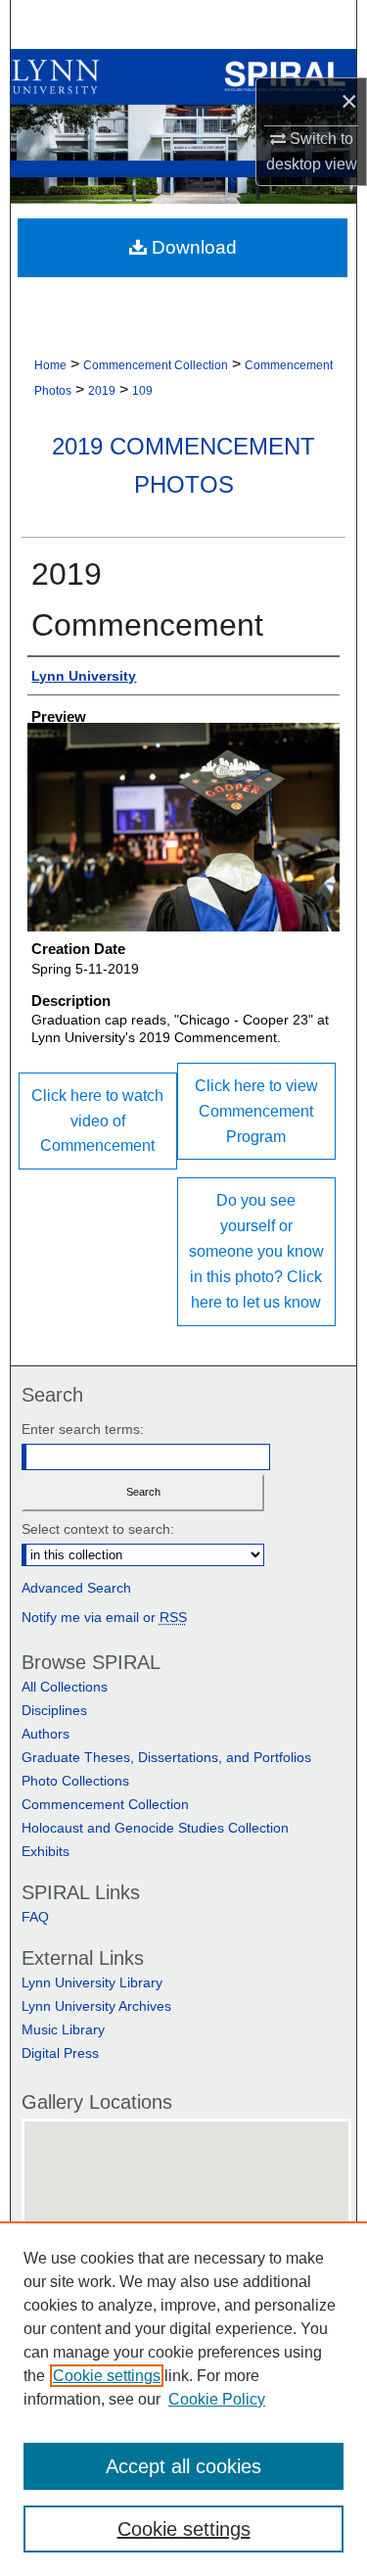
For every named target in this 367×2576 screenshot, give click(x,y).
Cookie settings (107, 2376)
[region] (183, 2399)
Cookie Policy (217, 2399)
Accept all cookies (183, 2466)
